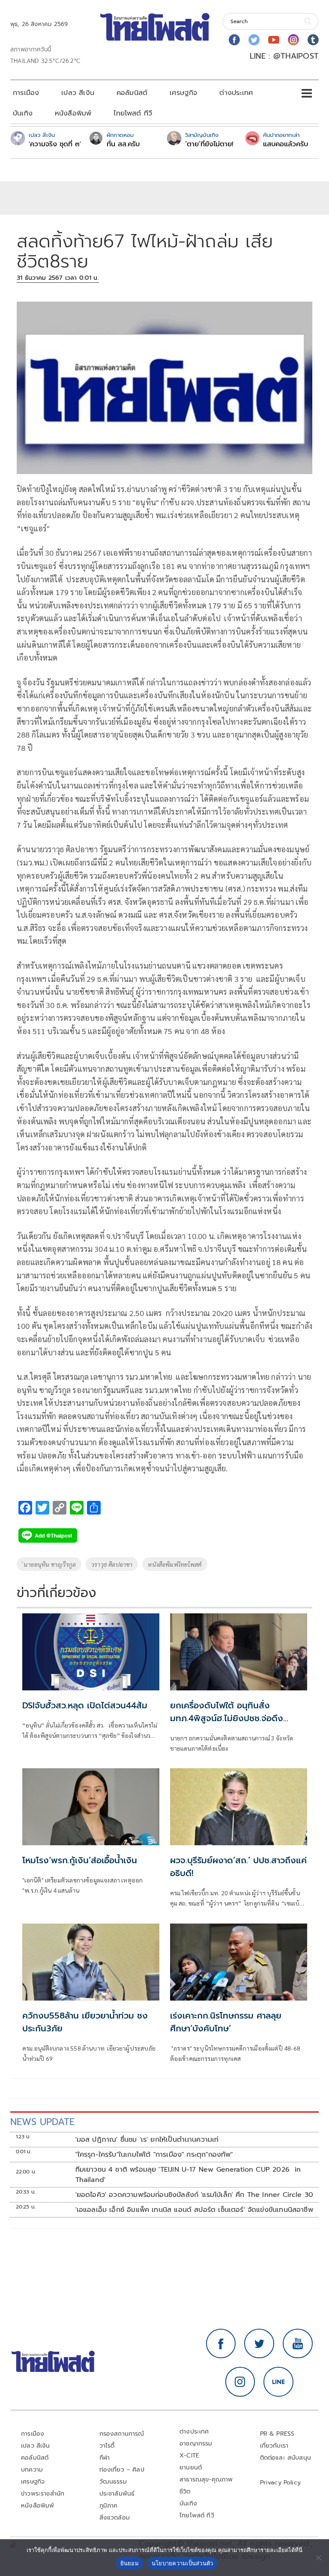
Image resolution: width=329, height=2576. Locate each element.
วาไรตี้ (107, 2446)
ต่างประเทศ (236, 93)
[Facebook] (234, 40)
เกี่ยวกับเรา (274, 2446)
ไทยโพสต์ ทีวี (133, 113)
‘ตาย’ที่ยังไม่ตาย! (209, 144)
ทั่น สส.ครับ (123, 144)
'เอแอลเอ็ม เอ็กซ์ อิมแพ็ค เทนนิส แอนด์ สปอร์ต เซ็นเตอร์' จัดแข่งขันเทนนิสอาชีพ (194, 2210)
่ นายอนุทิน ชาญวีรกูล (49, 1564)
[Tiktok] (313, 40)
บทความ (32, 2470)
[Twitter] (254, 40)
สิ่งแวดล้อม (115, 2518)
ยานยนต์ (191, 2468)
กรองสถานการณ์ (122, 2434)
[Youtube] (274, 40)
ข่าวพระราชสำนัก (43, 2494)
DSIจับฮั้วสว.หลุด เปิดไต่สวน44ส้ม (85, 1705)
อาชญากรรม (196, 2444)
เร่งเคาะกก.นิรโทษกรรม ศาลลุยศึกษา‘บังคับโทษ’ (226, 2022)
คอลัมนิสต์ (132, 93)
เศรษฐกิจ (183, 93)
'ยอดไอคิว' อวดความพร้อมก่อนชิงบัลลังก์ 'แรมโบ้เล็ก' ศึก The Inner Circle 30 (194, 2195)
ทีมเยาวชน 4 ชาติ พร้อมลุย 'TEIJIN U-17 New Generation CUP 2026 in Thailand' (188, 2175)
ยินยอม (130, 2563)
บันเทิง (23, 113)
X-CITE (189, 2456)
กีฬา (105, 2458)
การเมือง (26, 93)
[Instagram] (293, 40)
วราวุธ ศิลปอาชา (112, 1564)
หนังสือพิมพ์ (73, 113)
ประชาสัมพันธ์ (117, 2494)
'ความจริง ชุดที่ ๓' (55, 144)
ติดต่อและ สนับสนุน (286, 2458)
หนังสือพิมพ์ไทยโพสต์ (175, 1564)
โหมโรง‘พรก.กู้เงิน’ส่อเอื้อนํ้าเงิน (80, 1860)
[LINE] (278, 2382)
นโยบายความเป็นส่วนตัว (182, 2563)
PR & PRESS (277, 2434)
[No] (318, 2558)
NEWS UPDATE (42, 2122)
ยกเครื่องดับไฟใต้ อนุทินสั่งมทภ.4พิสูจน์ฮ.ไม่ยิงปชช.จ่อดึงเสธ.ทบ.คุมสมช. (227, 1718)
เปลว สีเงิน (78, 93)
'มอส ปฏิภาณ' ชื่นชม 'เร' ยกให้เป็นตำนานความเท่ (147, 2140)
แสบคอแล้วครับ (286, 144)
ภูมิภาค (109, 2506)
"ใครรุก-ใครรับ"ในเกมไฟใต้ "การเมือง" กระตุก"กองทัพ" (154, 2155)
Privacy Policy (281, 2483)
